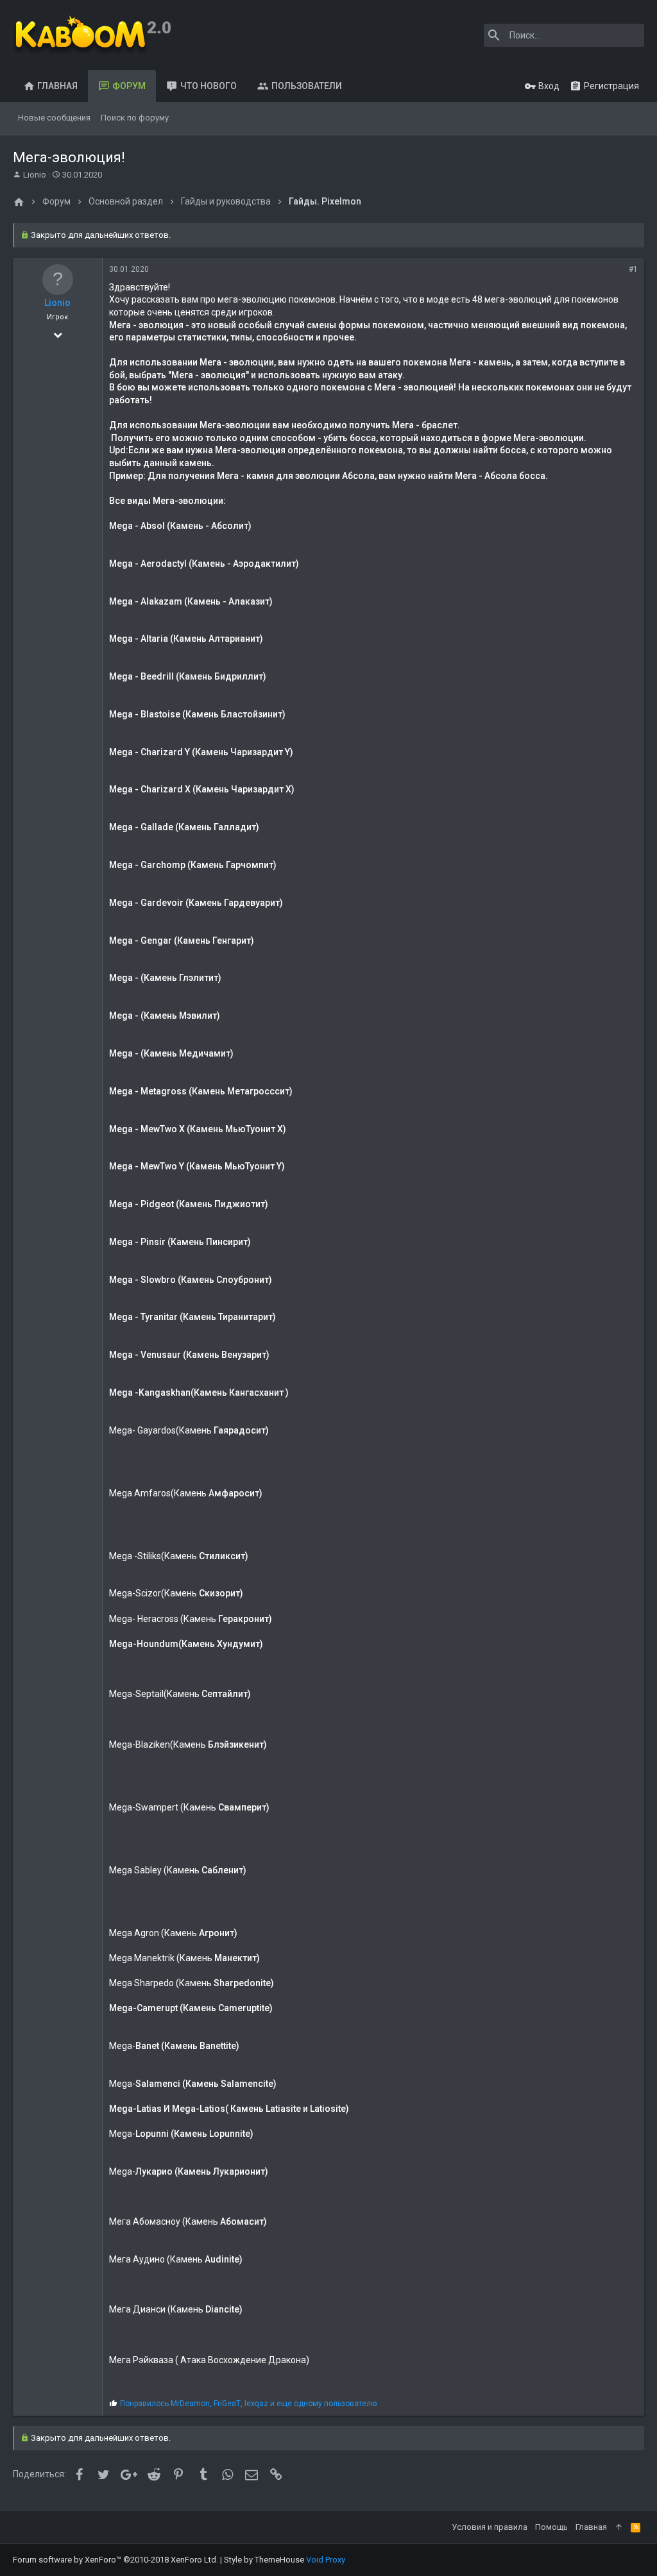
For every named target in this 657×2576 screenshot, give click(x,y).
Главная (57, 86)
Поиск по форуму (135, 118)
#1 (633, 269)
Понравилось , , (248, 2404)
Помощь (551, 2527)
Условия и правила (490, 2527)
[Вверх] (619, 2527)
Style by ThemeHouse (264, 2560)
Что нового (209, 86)
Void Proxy (326, 2560)
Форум (129, 86)
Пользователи (307, 86)
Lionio (35, 175)
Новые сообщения (54, 118)
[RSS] (636, 2527)
